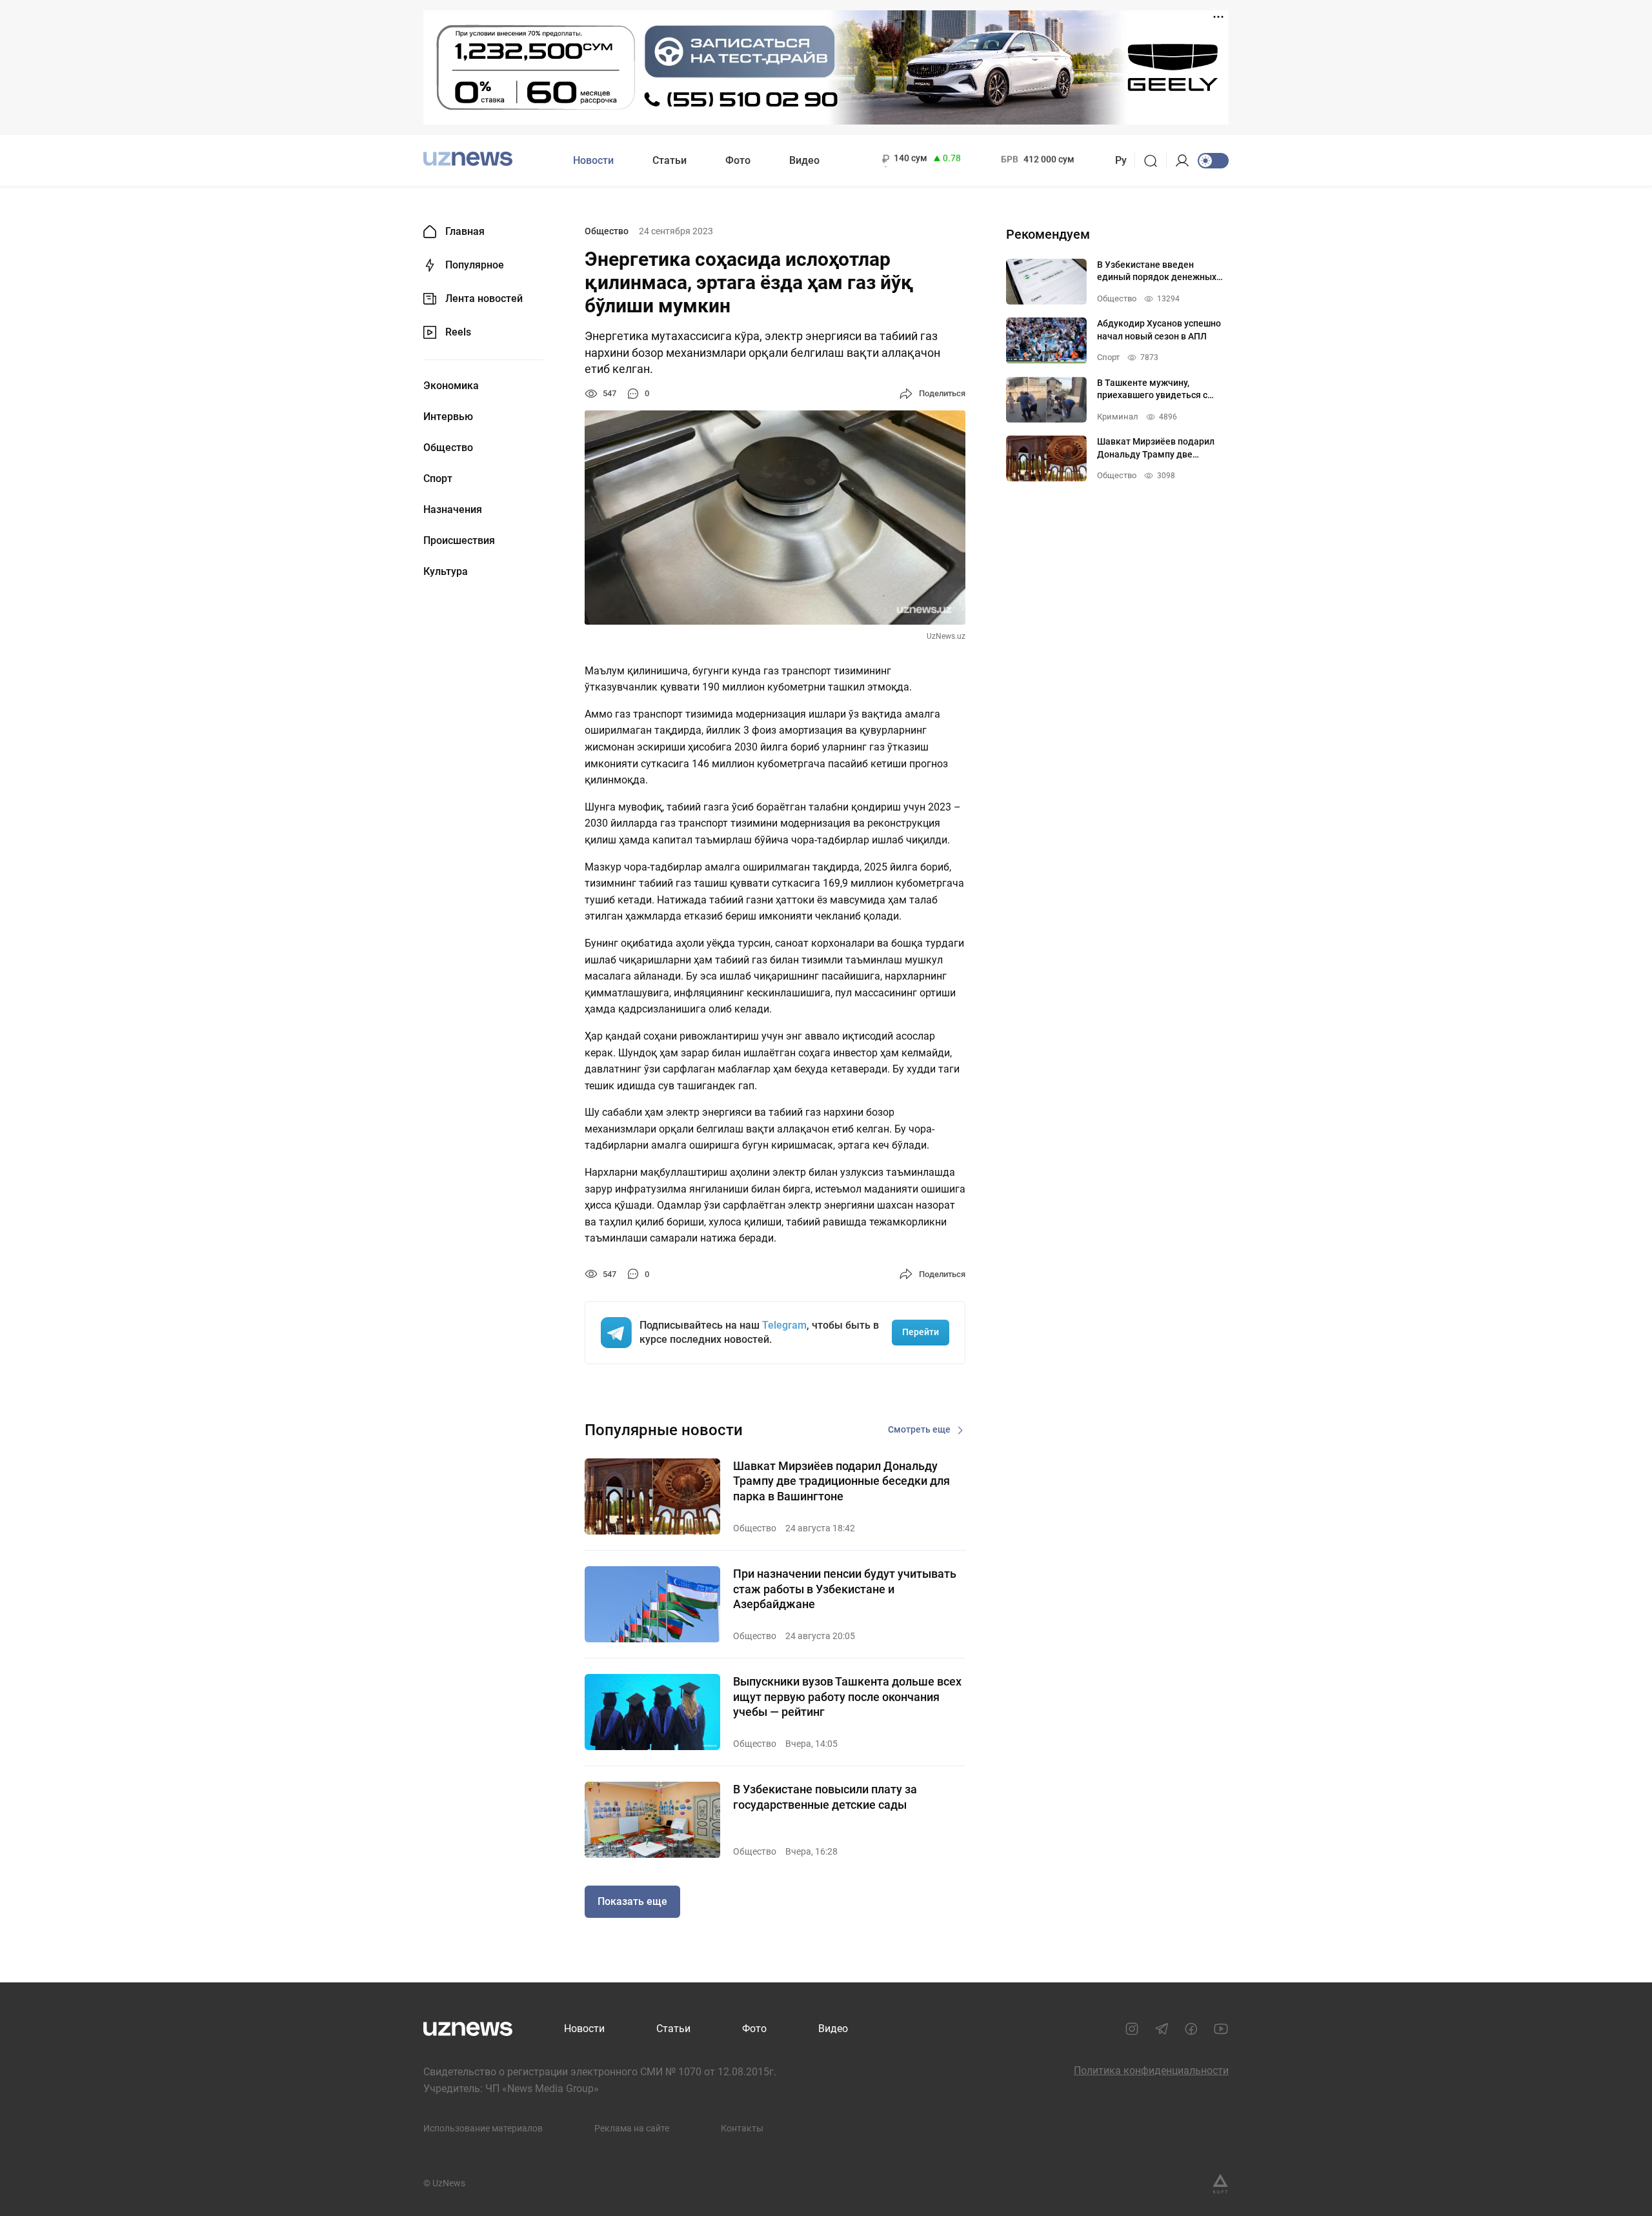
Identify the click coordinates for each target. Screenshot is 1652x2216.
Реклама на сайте (632, 2128)
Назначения (453, 510)
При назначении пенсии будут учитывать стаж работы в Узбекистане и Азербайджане (845, 1589)
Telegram (784, 1325)
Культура (446, 572)
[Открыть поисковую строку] (1155, 161)
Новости (593, 160)
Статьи (670, 160)
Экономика (451, 386)
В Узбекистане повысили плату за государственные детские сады (825, 1797)
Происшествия (459, 541)
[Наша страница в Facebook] (1191, 2029)
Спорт (438, 479)
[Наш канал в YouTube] (1221, 2029)
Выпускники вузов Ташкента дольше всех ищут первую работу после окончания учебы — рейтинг (847, 1697)
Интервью (448, 417)
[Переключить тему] (1213, 161)
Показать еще (632, 1901)
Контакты (742, 2128)
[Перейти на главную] (468, 159)
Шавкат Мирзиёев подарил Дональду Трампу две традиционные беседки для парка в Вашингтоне (841, 1481)
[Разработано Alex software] (1220, 2184)
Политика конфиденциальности (1151, 2070)
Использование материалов (483, 2128)
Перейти (921, 1332)
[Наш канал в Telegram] (1162, 2029)
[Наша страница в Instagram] (1132, 2029)
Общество (448, 448)
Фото (738, 160)
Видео (804, 160)
